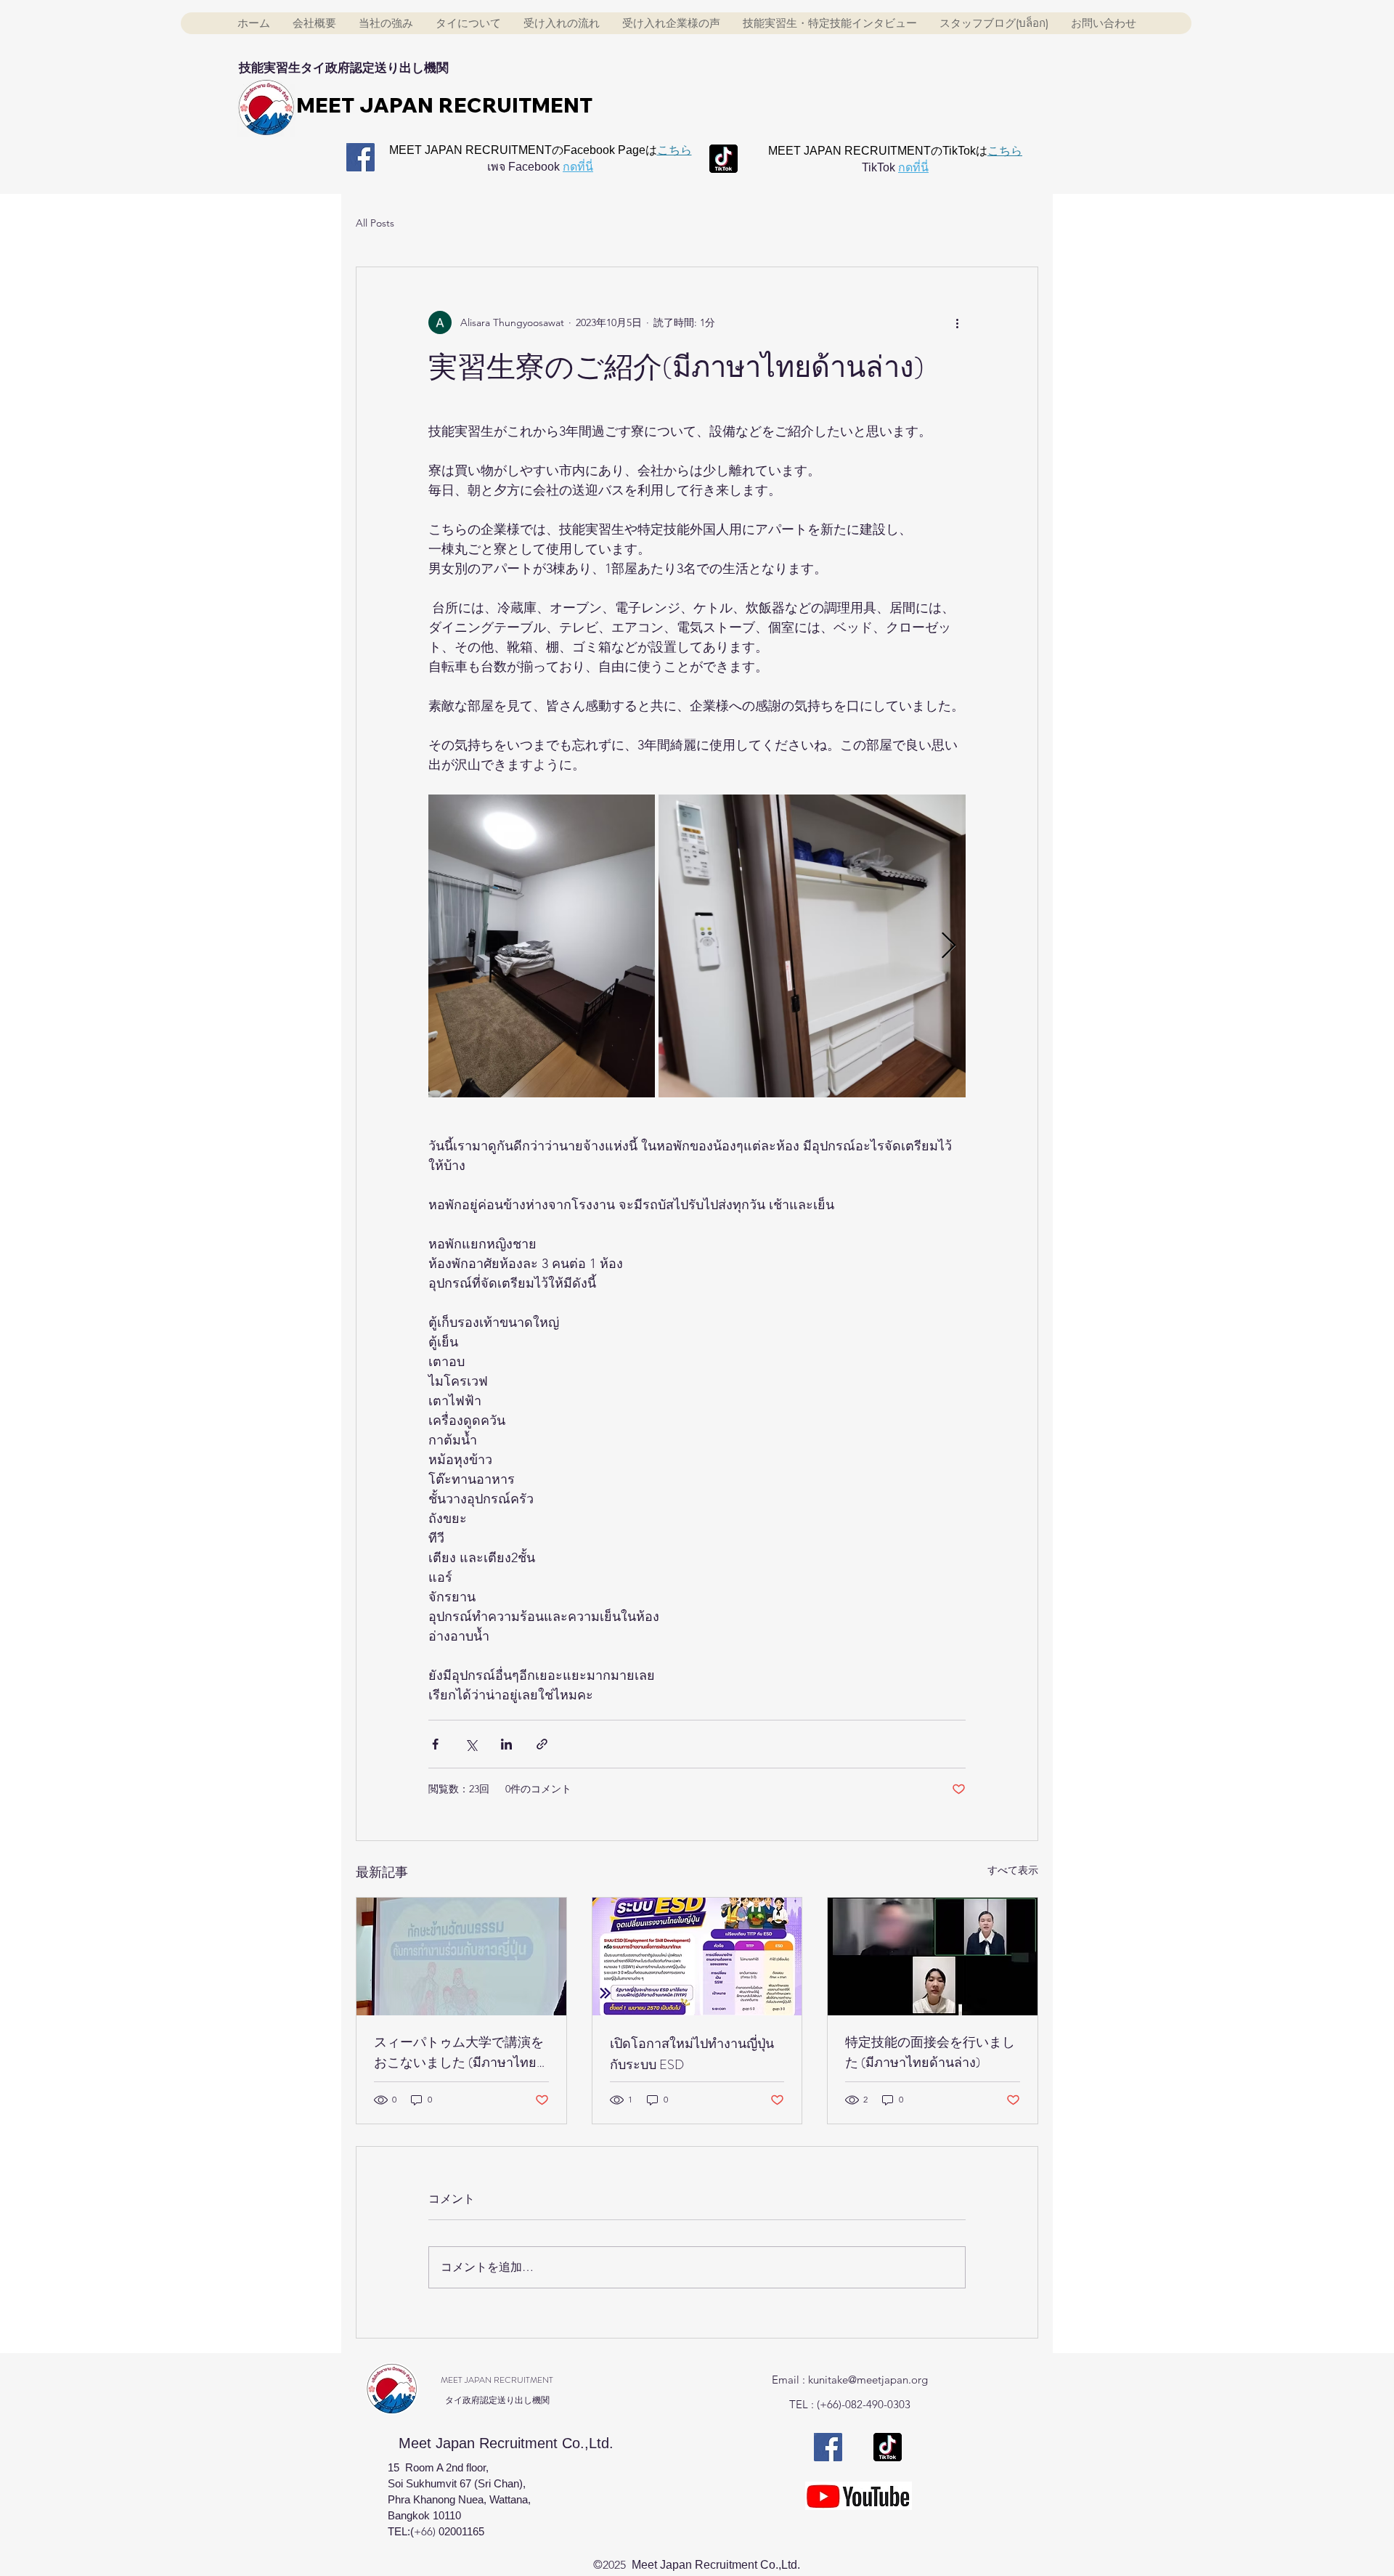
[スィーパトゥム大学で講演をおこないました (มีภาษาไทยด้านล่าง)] (461, 1957)
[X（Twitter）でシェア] (471, 1744)
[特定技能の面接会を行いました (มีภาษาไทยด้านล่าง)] (933, 1957)
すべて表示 (1013, 1870)
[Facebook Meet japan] (360, 157)
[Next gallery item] (949, 946)
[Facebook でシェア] (435, 1744)
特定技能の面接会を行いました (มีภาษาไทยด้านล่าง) (930, 2052)
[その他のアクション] (957, 322)
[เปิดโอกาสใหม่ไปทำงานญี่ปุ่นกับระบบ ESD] (697, 1957)
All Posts (375, 223)
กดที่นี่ (578, 167)
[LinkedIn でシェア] (506, 1744)
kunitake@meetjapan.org (868, 2380)
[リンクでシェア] (542, 1744)
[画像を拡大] (542, 946)
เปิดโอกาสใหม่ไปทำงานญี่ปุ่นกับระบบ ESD (692, 2054)
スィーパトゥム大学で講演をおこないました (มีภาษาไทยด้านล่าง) (459, 2053)
